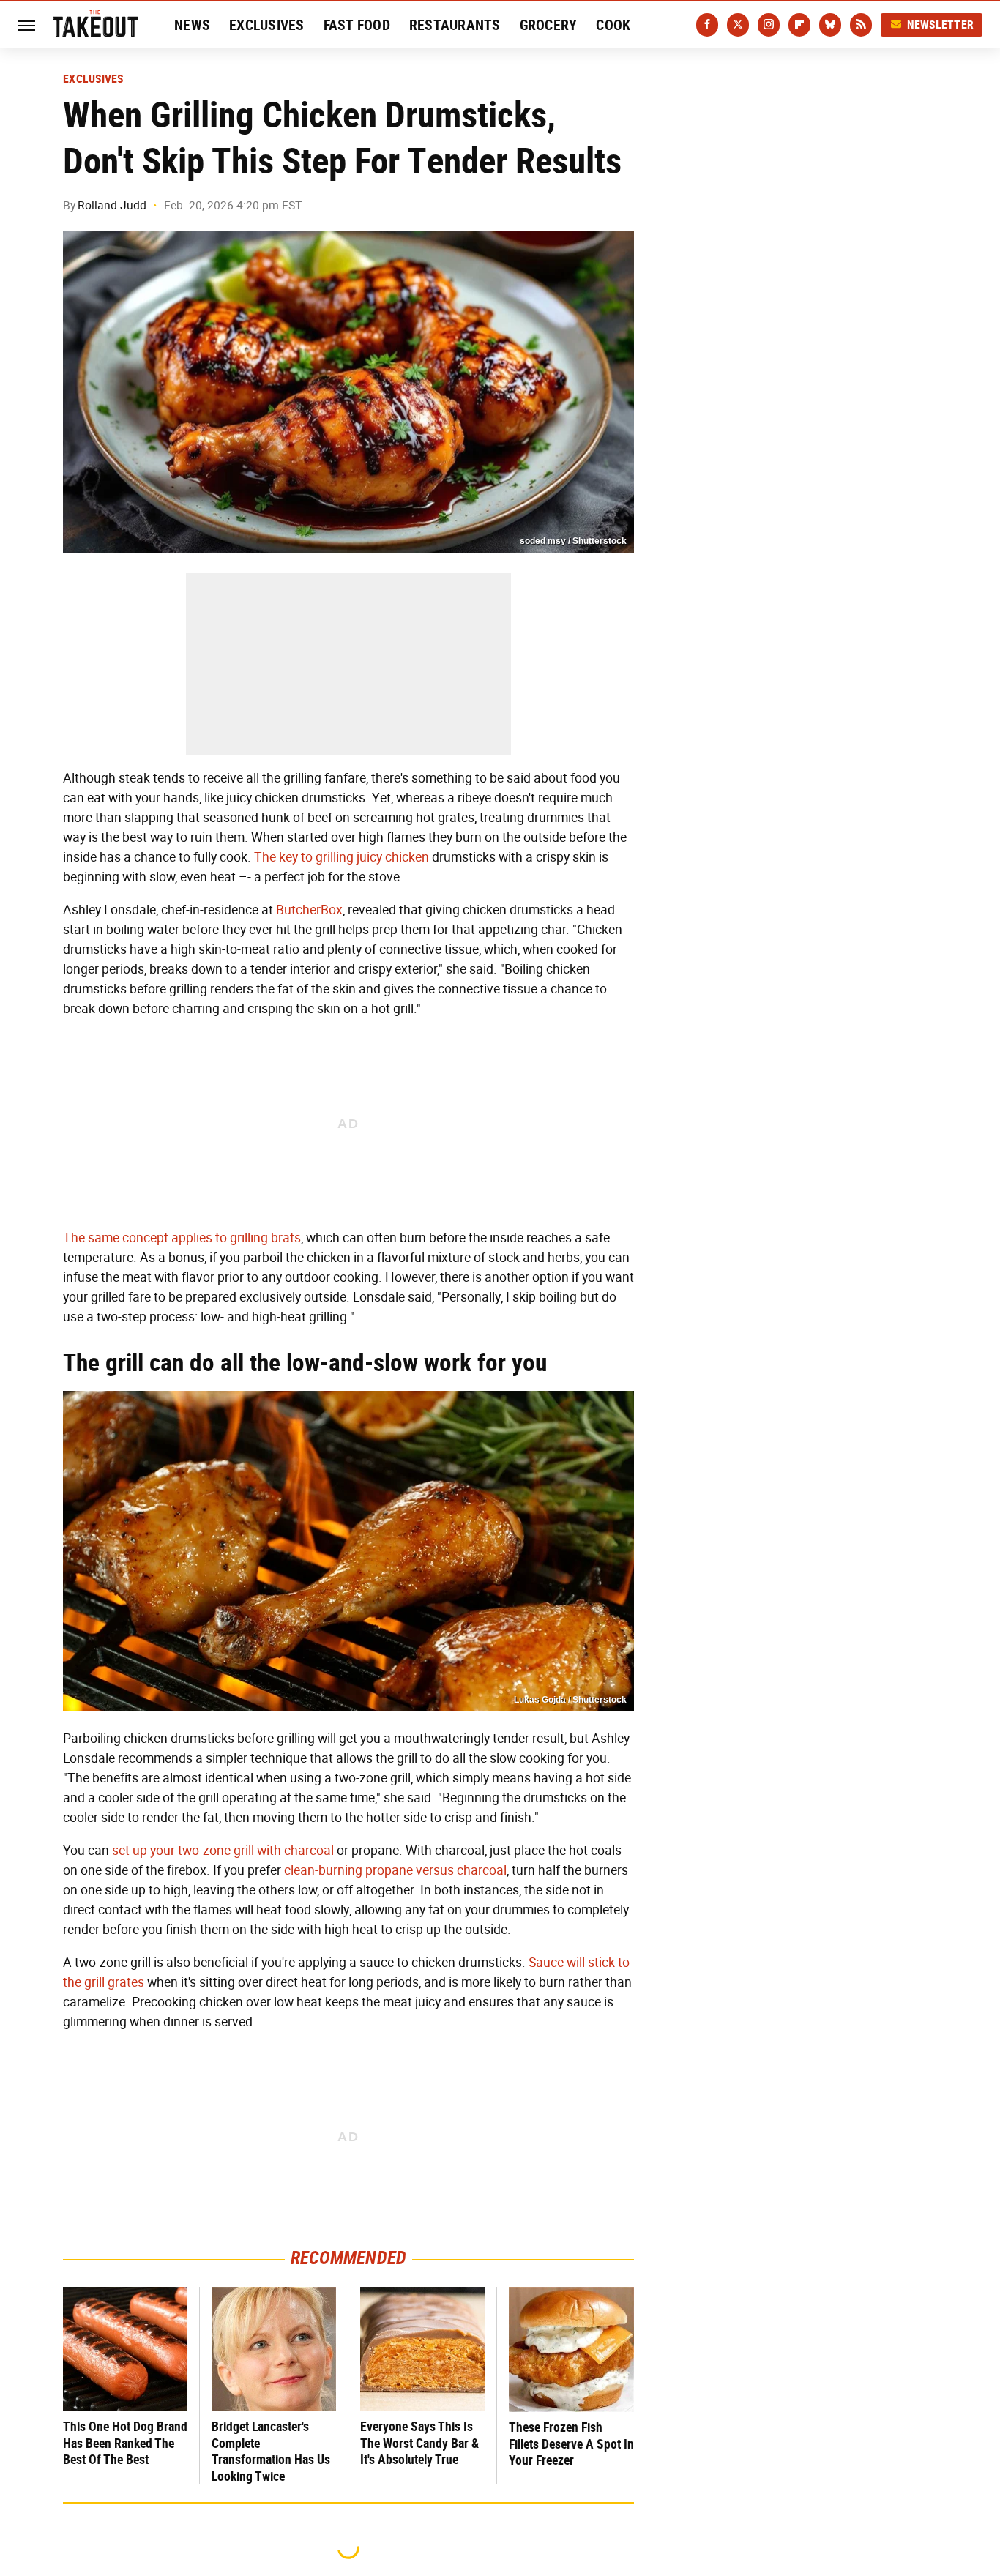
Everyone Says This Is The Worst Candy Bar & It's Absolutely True (419, 2443)
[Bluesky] (830, 25)
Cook (613, 25)
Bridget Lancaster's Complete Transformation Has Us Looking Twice (271, 2451)
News (192, 25)
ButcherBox (309, 910)
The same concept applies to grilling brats (182, 1238)
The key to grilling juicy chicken (342, 857)
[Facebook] (707, 25)
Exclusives (267, 25)
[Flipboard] (799, 25)
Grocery (549, 25)
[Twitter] (738, 25)
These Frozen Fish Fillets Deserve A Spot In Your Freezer (571, 2444)
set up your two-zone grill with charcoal (223, 1851)
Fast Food (357, 25)
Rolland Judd (112, 205)
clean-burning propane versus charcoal (395, 1870)
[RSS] (861, 25)
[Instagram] (769, 25)
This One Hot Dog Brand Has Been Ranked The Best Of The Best (125, 2443)
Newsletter (941, 25)
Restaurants (455, 25)
